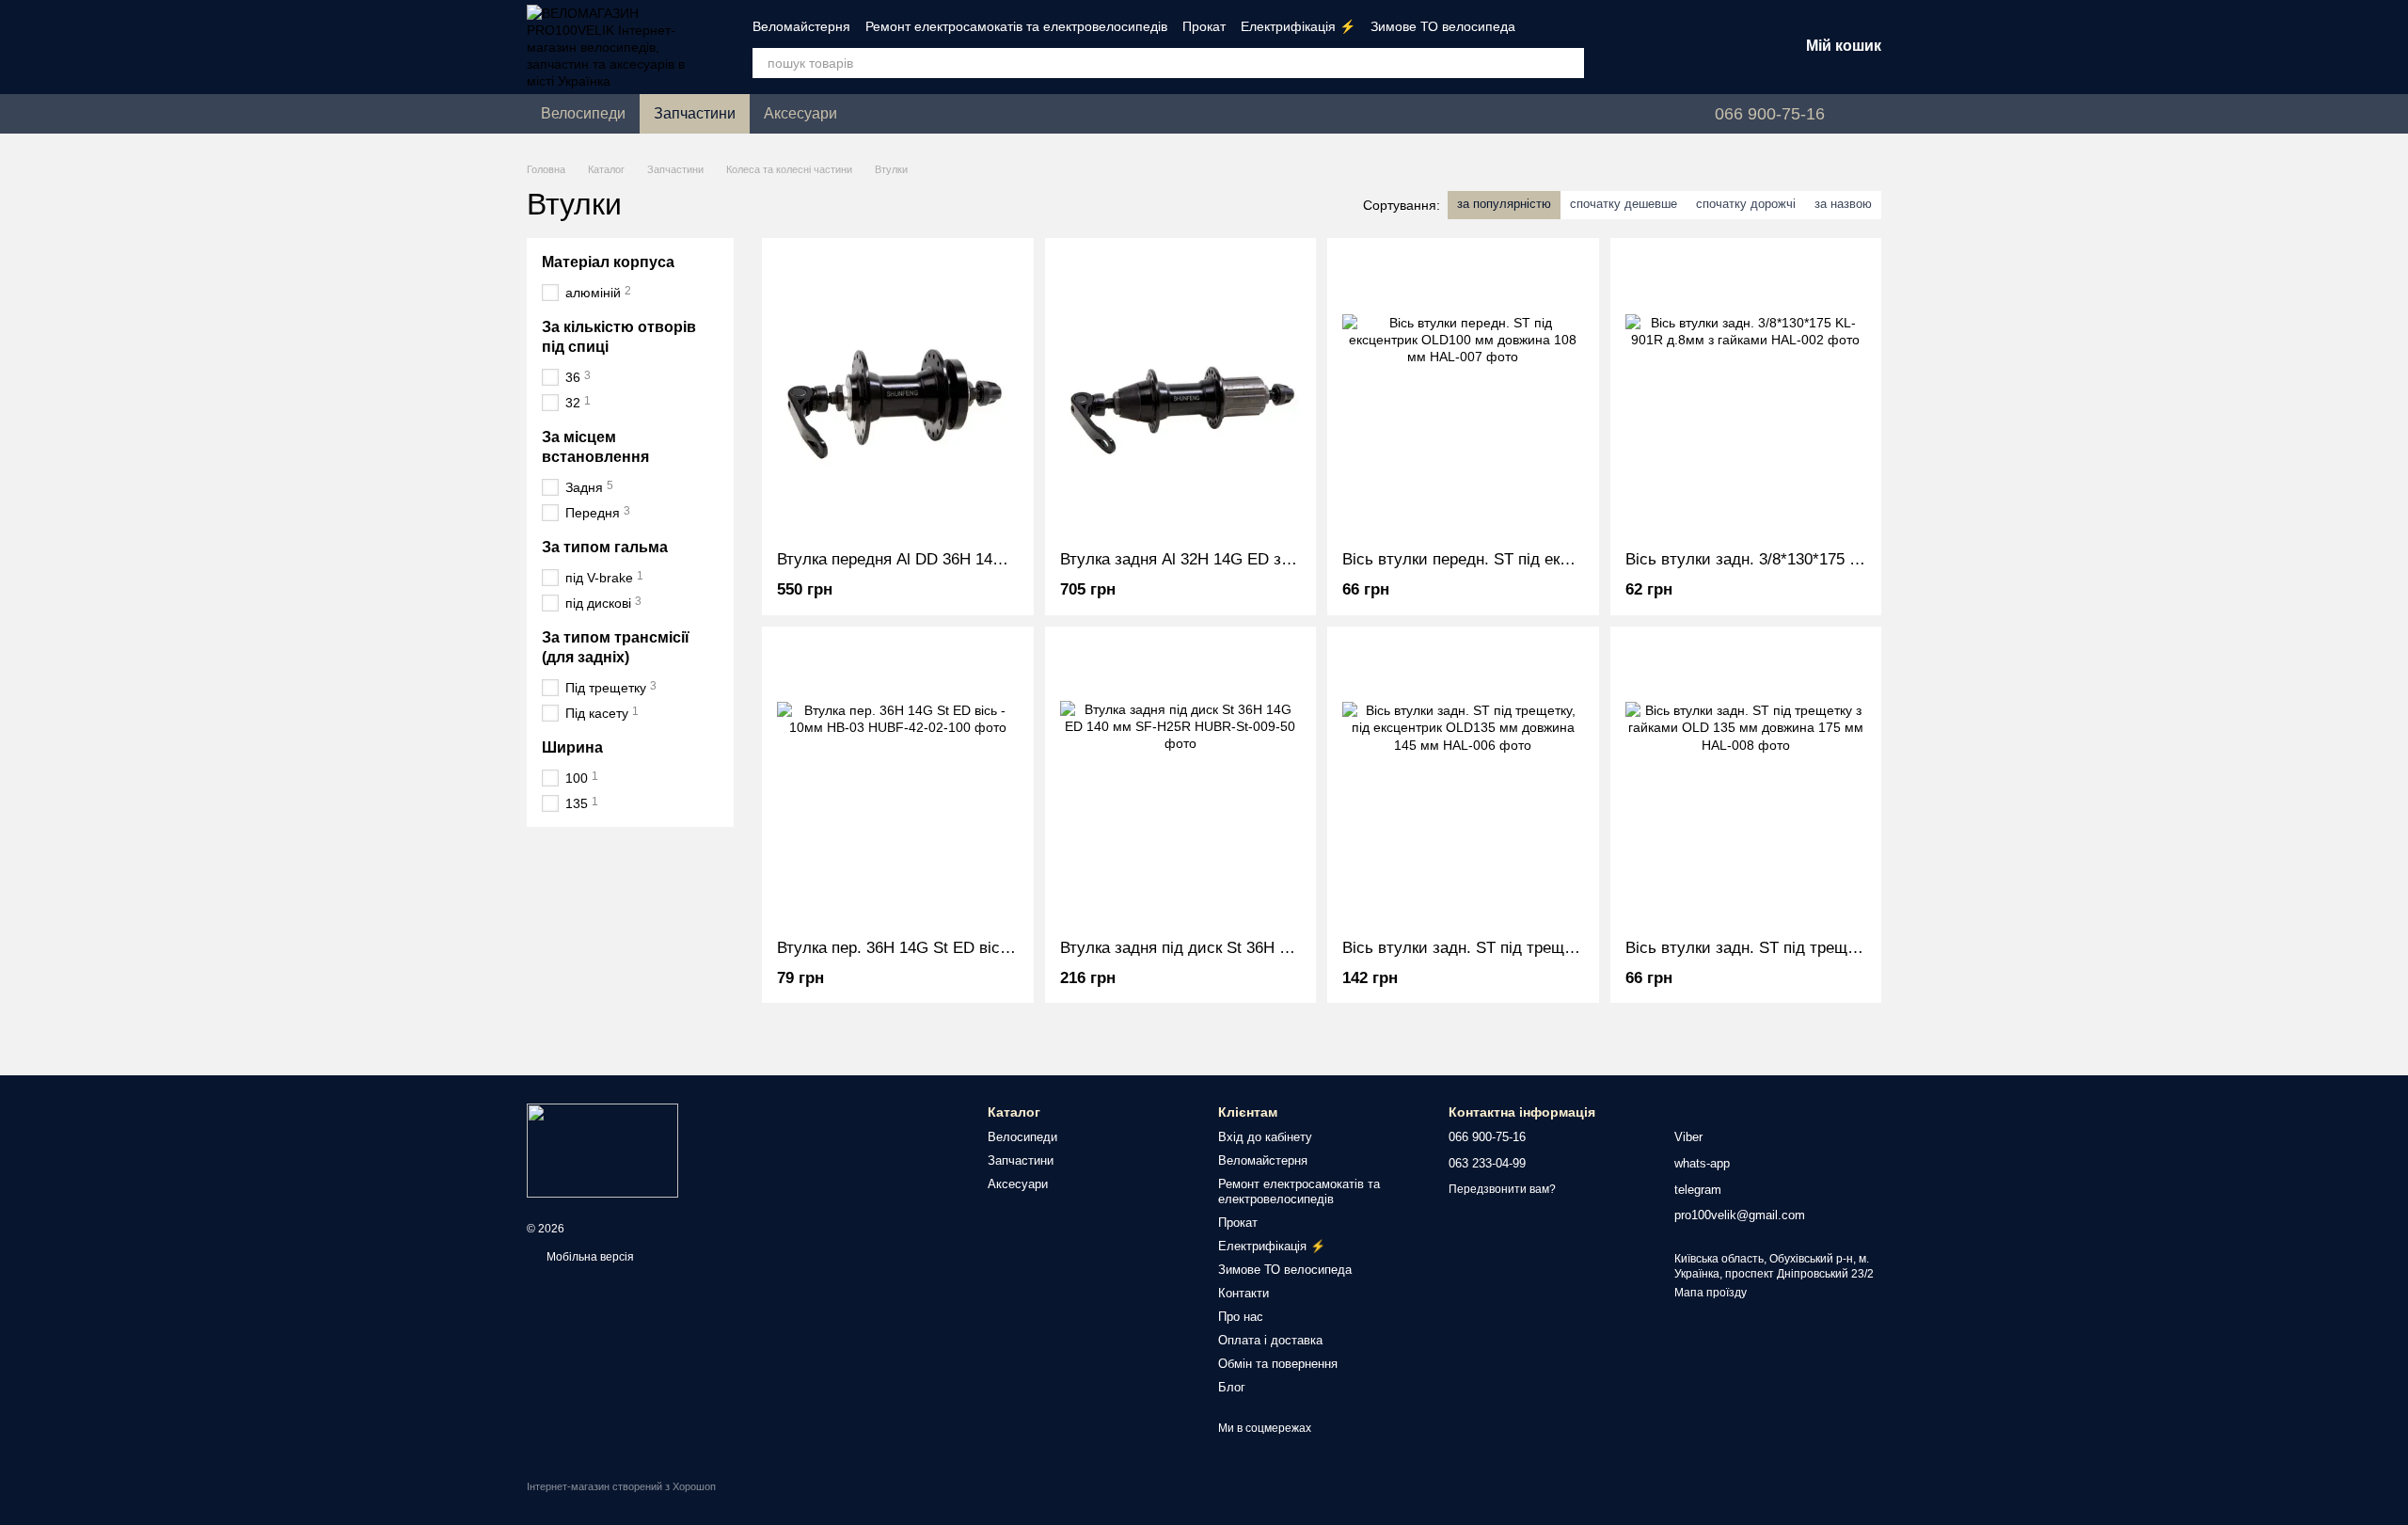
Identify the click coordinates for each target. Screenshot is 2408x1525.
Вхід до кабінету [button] (1265, 1137)
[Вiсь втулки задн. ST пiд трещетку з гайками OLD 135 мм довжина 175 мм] (1746, 783)
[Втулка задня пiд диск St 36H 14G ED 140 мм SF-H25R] (1181, 783)
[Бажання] (1686, 47)
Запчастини (695, 113)
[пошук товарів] (1569, 63)
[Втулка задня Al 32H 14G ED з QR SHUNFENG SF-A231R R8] (1181, 394)
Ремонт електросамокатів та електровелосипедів (1016, 26)
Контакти (1244, 1293)
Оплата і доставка (1270, 1340)
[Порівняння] (1637, 47)
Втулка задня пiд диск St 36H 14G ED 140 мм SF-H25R (1261, 948)
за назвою (1843, 204)
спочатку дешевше (1624, 204)
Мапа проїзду (1711, 1293)
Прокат (1204, 26)
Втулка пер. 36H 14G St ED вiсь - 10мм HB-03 (944, 948)
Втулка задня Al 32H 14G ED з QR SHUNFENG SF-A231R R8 (1282, 559)
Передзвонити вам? (1502, 1189)
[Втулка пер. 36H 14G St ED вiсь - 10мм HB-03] (898, 783)
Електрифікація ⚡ (1298, 26)
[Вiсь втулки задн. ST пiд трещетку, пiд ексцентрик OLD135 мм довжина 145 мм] (1463, 783)
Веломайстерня (801, 26)
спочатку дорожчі (1746, 204)
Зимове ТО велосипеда (1443, 26)
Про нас (1241, 1317)
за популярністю (1504, 204)
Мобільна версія (589, 1257)
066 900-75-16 (1770, 114)
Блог (1232, 1387)
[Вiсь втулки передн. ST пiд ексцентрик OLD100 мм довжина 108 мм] (1463, 394)
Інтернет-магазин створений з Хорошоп (621, 1486)
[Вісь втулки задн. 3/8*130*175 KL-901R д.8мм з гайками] (1746, 394)
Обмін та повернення (1278, 1364)
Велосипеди (583, 113)
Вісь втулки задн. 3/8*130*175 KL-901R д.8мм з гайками (1831, 559)
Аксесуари (800, 113)
